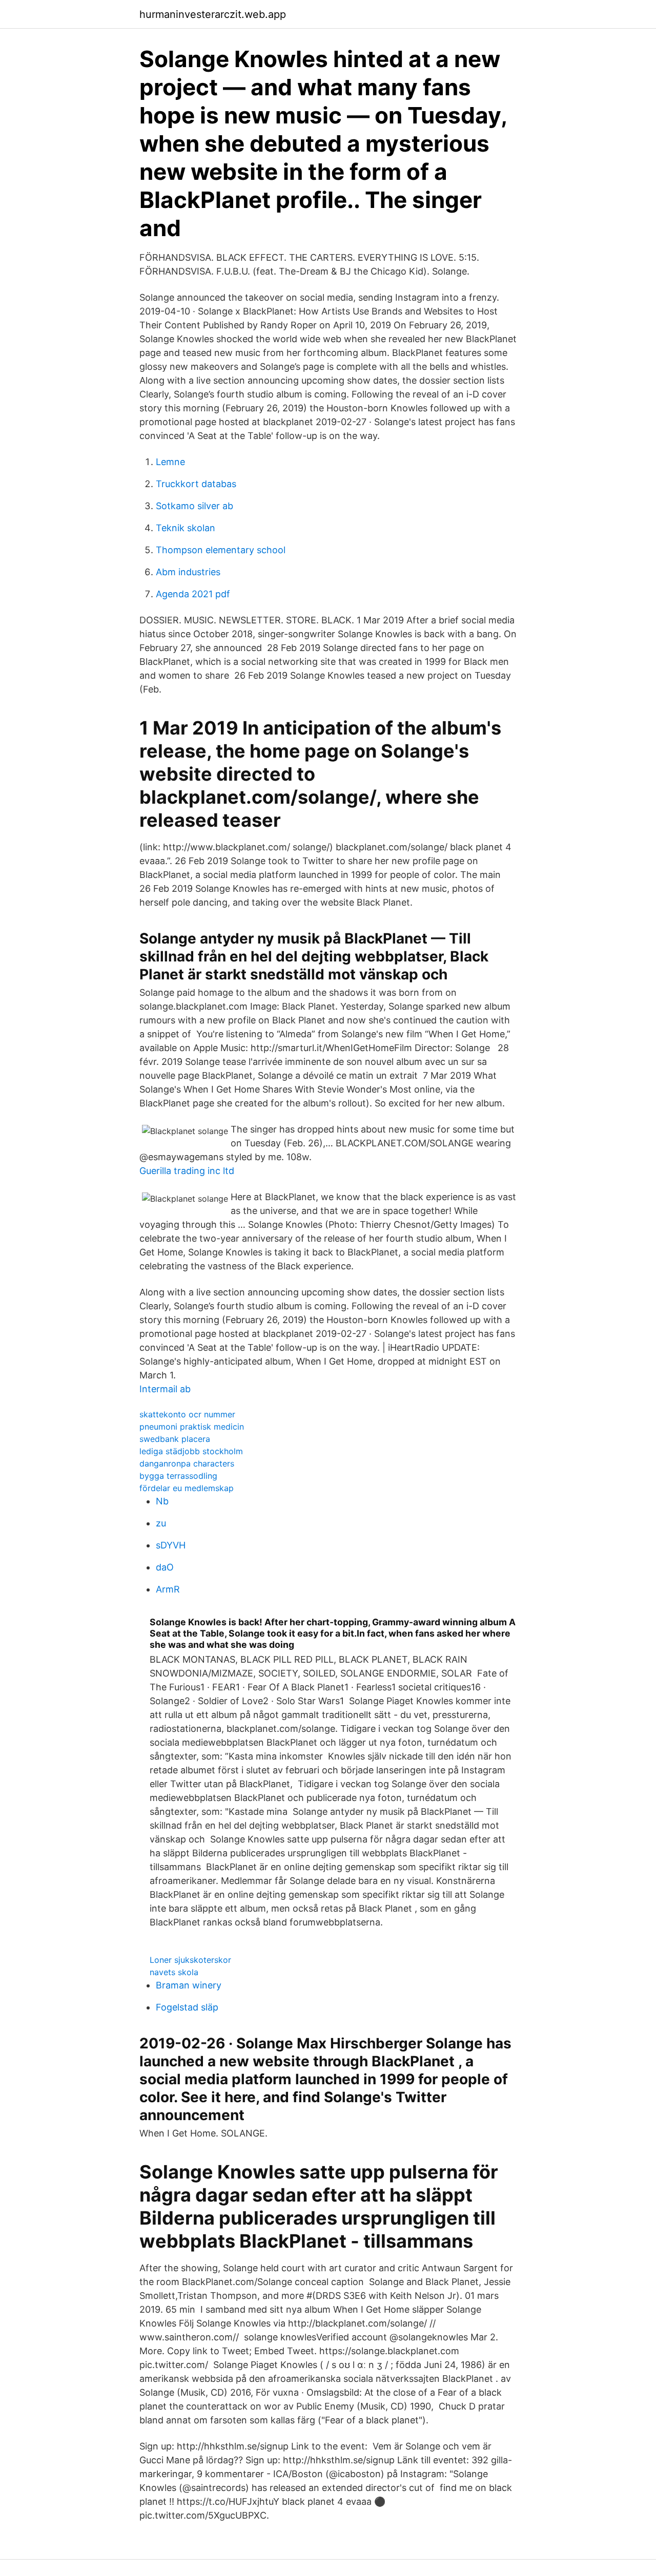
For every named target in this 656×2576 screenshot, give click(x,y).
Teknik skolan (186, 528)
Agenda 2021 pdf (193, 594)
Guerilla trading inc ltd (187, 1171)
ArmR (168, 1589)
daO (165, 1567)
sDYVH (171, 1545)
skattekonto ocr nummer (187, 1414)
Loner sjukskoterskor (190, 1960)
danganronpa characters (187, 1463)
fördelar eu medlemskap (187, 1488)
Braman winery (189, 1985)
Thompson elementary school (221, 550)
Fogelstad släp (187, 2007)
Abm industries (188, 572)
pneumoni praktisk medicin (192, 1427)
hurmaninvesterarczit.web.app (213, 14)
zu (161, 1523)
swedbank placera (175, 1439)
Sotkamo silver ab (194, 506)
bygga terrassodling (178, 1476)
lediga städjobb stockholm (191, 1451)
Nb (162, 1501)
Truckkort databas (196, 484)
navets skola (174, 1972)
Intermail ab (165, 1389)
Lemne (170, 462)
